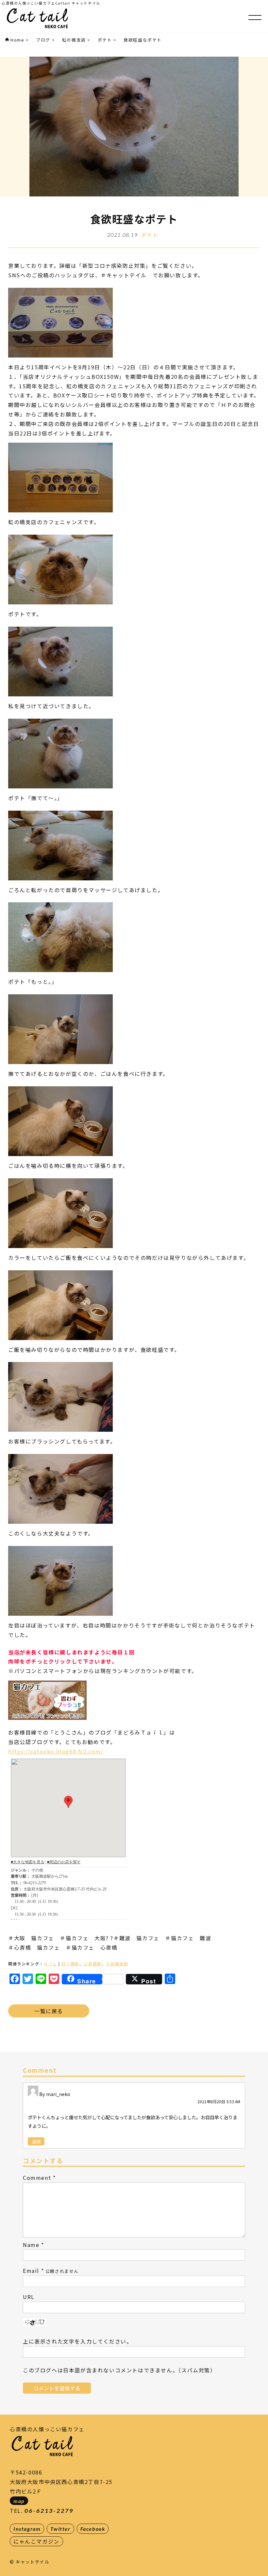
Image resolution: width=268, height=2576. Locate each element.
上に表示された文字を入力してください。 (77, 2341)
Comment (37, 2178)
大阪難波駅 (117, 1964)
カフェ (50, 1964)
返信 (36, 2141)
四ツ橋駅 (70, 1964)
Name (31, 2245)
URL (29, 2297)
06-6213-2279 (49, 2511)
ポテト (150, 235)
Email (31, 2271)
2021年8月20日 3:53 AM (219, 2101)
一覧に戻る (49, 2011)
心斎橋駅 (92, 1964)
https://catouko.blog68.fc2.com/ (56, 1751)
